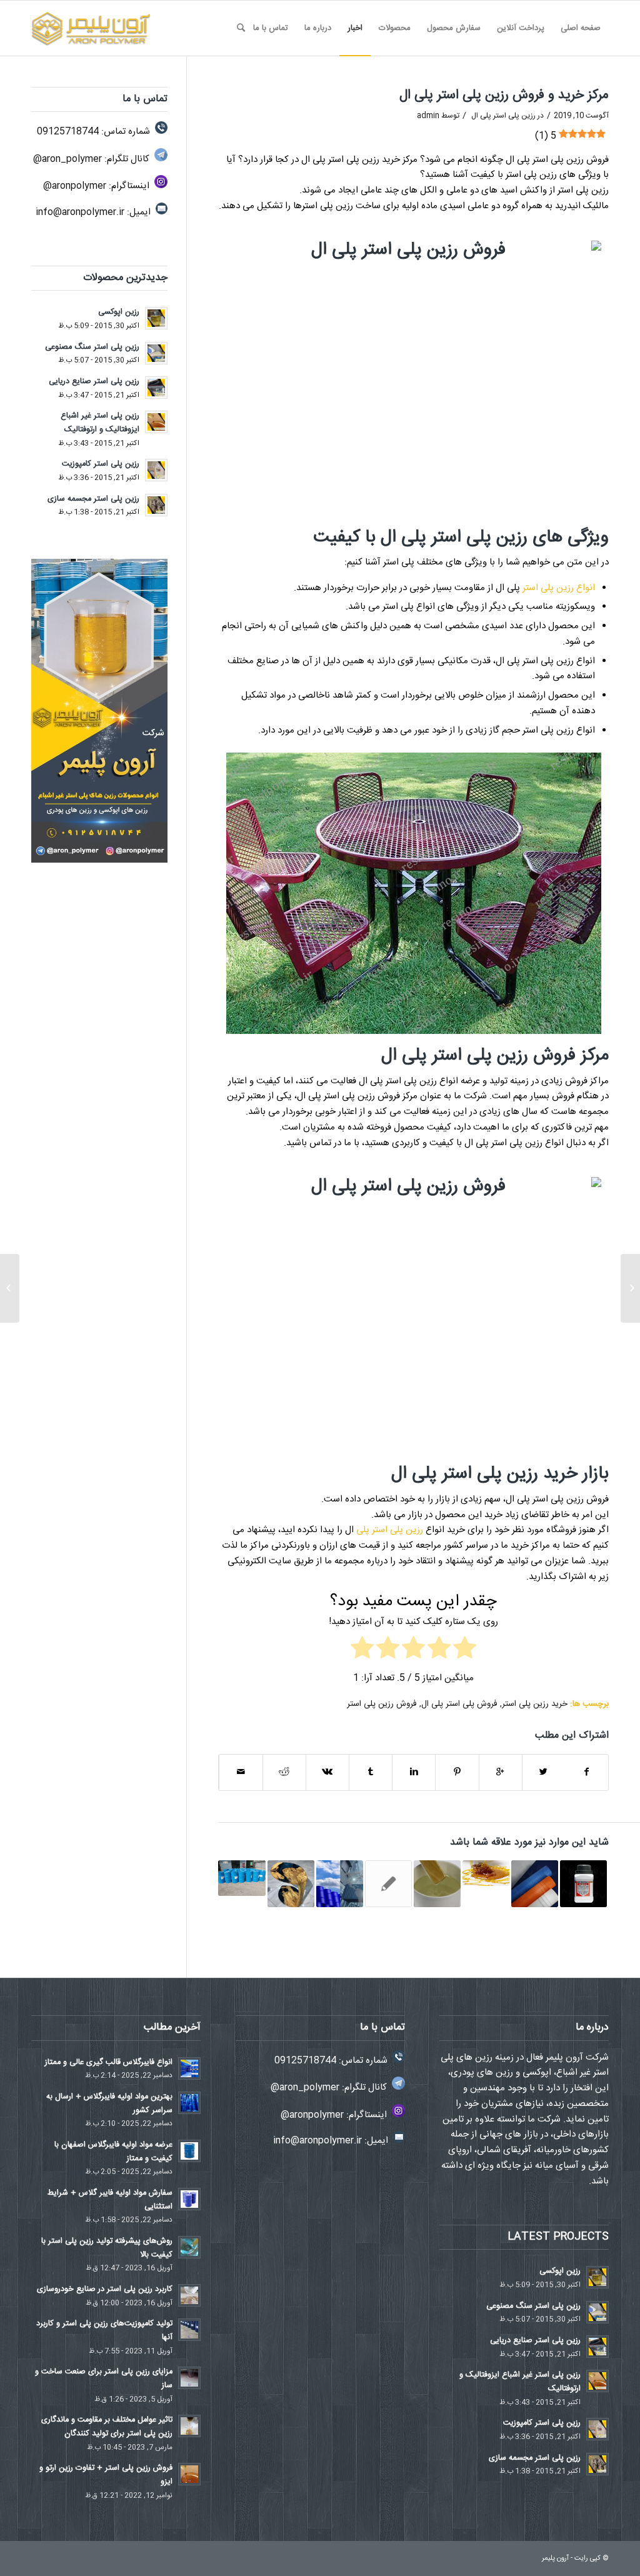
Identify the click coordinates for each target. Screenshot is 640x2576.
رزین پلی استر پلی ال (503, 116)
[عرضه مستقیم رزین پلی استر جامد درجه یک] (630, 1288)
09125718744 (68, 132)
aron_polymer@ (67, 159)
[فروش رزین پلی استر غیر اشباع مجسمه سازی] (388, 1884)
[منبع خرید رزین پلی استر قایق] (535, 1884)
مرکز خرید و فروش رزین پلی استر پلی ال (504, 95)
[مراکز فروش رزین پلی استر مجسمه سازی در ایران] (583, 1884)
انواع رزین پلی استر (559, 588)
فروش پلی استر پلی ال (459, 1704)
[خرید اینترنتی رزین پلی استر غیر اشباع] (340, 1884)
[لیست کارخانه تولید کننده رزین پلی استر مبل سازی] (291, 1884)
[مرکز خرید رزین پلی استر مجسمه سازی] (486, 1873)
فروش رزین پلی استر (382, 1704)
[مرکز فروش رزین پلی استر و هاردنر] (242, 1878)
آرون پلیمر (555, 2558)
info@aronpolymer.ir (80, 212)
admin (428, 116)
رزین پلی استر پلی (390, 1530)
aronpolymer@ (75, 186)
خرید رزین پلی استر (535, 1704)
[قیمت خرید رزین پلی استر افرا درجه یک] (437, 1884)
